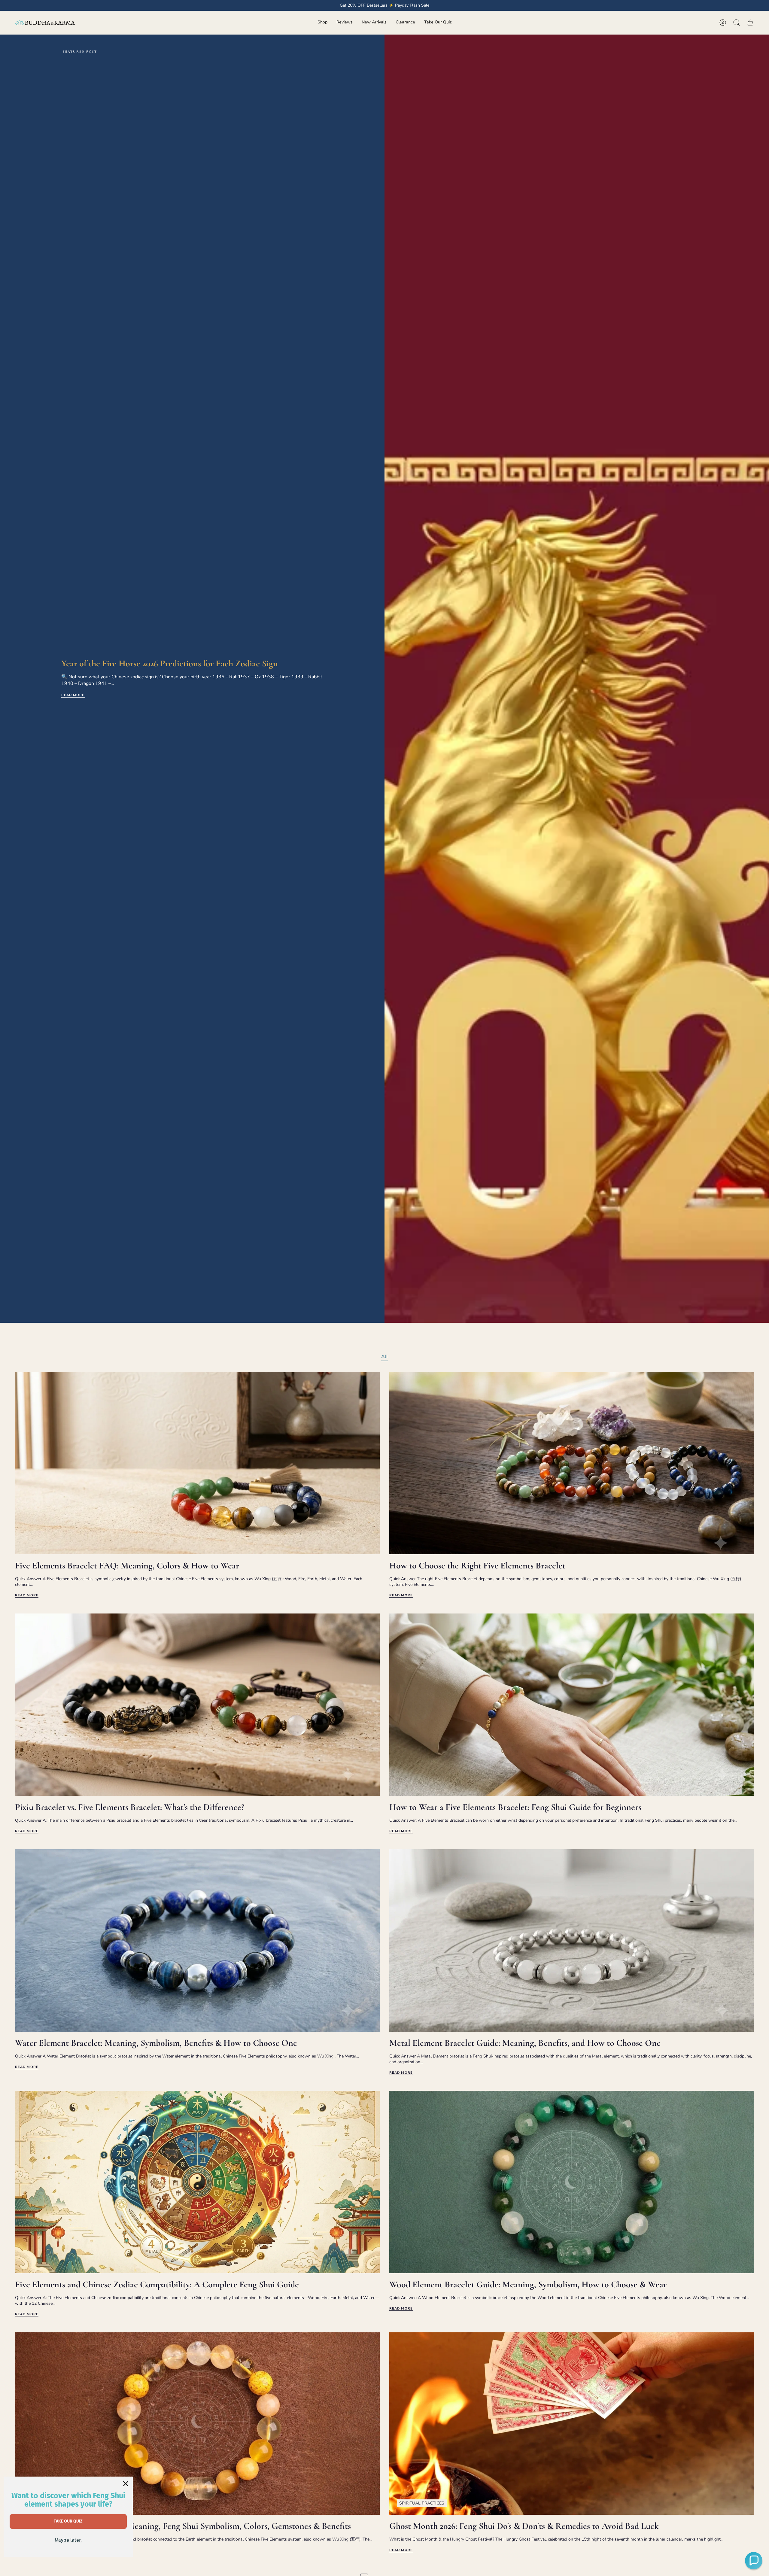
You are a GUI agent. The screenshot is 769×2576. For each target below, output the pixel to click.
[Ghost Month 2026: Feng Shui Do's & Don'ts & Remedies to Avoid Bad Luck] (572, 2424)
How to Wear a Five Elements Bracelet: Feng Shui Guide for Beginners (515, 1807)
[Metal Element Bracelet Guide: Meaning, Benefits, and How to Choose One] (572, 1940)
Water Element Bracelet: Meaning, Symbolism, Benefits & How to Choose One (156, 2043)
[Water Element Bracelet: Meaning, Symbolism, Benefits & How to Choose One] (197, 1940)
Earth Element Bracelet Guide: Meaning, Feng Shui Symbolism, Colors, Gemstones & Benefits (183, 2526)
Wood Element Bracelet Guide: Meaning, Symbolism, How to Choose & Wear (528, 2285)
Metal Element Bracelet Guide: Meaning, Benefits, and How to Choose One (525, 2043)
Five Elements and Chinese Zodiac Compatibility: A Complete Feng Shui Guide (157, 2285)
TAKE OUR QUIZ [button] (68, 2521)
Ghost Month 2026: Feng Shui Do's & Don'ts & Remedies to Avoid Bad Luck (524, 2526)
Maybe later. (68, 2540)
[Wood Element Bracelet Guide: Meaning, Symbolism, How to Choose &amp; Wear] (572, 2182)
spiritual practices (422, 2503)
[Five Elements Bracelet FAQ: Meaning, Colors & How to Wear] (197, 1463)
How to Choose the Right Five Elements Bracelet (477, 1566)
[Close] (126, 2484)
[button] (322, 23)
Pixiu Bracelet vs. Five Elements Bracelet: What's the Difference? (130, 1807)
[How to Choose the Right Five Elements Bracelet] (572, 1463)
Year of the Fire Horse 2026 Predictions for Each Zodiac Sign (170, 663)
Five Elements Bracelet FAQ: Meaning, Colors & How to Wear (127, 1566)
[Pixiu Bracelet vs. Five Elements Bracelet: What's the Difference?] (197, 1705)
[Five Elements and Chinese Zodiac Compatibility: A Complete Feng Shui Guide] (197, 2182)
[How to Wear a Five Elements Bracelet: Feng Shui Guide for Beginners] (572, 1705)
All (384, 1357)
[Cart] (750, 23)
